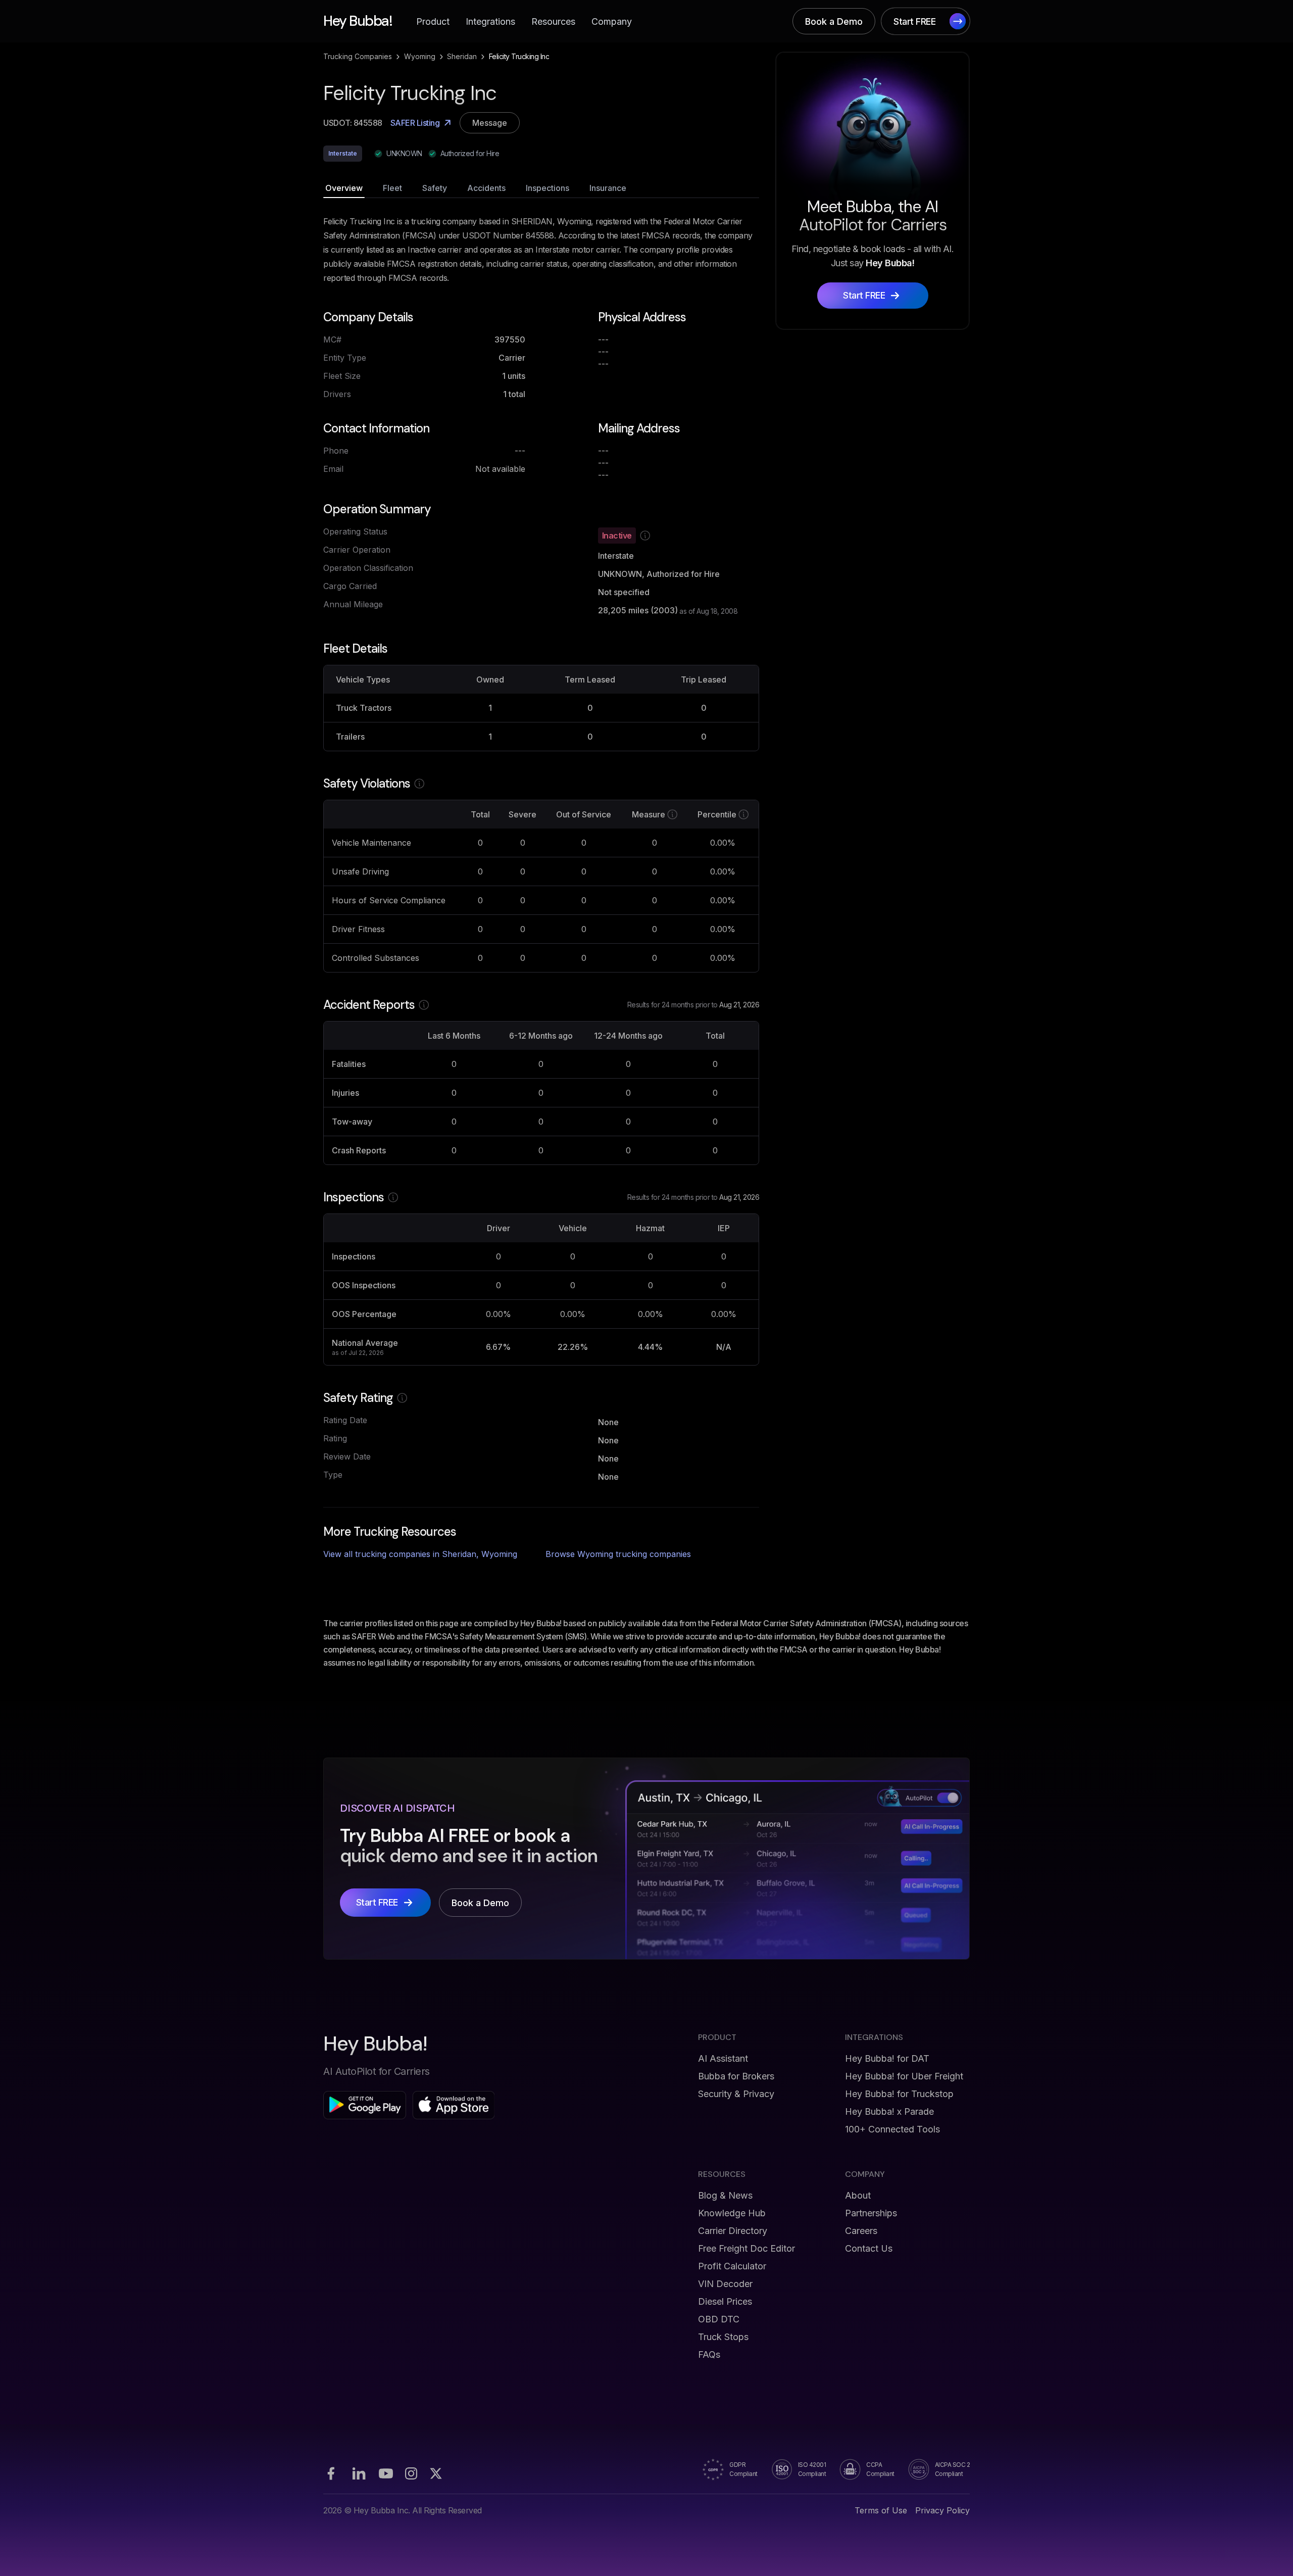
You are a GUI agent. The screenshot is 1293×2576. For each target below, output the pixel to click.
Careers (861, 2231)
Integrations (490, 21)
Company (612, 21)
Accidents (486, 188)
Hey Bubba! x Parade (889, 2111)
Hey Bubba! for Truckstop (899, 2094)
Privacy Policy (942, 2510)
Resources (553, 21)
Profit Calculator (732, 2266)
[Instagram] (411, 2473)
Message (490, 123)
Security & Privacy (736, 2094)
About (858, 2195)
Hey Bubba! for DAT (887, 2058)
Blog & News (725, 2195)
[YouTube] (386, 2473)
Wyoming (420, 56)
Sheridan (462, 56)
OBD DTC (719, 2319)
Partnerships (871, 2213)
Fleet (392, 188)
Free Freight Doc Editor (747, 2248)
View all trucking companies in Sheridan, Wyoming (420, 1554)
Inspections (548, 188)
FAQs (709, 2354)
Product (433, 21)
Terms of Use (881, 2510)
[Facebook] (331, 2473)
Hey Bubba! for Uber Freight (904, 2076)
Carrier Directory (733, 2231)
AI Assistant (723, 2058)
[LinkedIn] (359, 2473)
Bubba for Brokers (736, 2076)
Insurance (608, 188)
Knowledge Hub (732, 2213)
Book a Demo (834, 21)
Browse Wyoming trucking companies (618, 1554)
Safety (435, 188)
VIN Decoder (725, 2284)
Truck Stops (723, 2337)
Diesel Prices (725, 2301)
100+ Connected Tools (892, 2129)
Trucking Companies (358, 56)
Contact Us (869, 2248)
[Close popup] (790, 1188)
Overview (344, 188)
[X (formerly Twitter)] (436, 2473)
